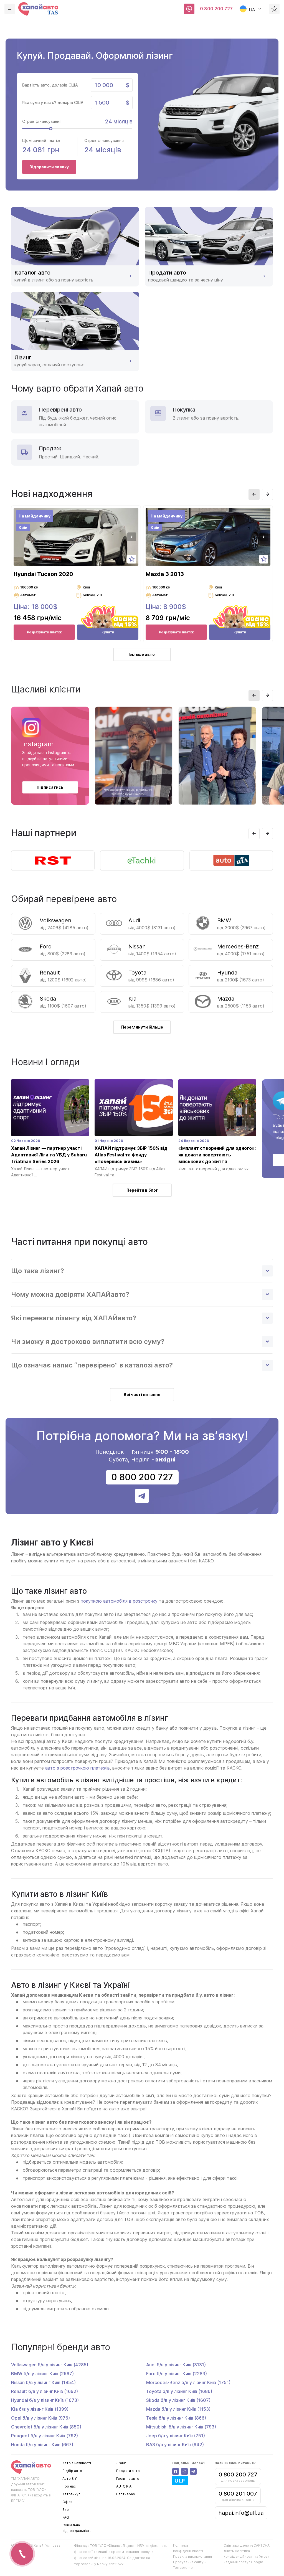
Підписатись (50, 787)
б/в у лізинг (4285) (50, 2365)
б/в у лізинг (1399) (40, 2409)
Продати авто (128, 2471)
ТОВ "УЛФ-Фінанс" (106, 2546)
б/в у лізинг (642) (175, 2445)
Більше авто (142, 654)
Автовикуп (71, 2494)
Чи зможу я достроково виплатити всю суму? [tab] (88, 1342)
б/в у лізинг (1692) (45, 2391)
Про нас (69, 2486)
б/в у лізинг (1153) (178, 2409)
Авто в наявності (77, 2463)
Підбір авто (72, 2471)
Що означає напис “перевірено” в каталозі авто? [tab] (92, 1365)
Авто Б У (69, 2479)
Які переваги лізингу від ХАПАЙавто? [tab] (74, 1318)
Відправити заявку (49, 167)
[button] (254, 494)
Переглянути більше (142, 1027)
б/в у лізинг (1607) (178, 2400)
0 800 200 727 (216, 9)
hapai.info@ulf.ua (241, 2513)
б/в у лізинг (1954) (43, 2382)
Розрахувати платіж (44, 632)
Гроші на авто (128, 2479)
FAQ (66, 2517)
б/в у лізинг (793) (181, 2427)
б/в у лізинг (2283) (177, 2374)
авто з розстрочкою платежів (78, 1768)
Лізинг (121, 2463)
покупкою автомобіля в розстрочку (119, 1601)
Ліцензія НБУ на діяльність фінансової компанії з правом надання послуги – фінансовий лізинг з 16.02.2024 (121, 2552)
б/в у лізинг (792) (45, 2436)
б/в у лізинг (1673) (45, 2400)
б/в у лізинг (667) (42, 2445)
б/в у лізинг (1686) (179, 2391)
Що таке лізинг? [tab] (38, 1271)
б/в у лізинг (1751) (188, 2382)
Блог (66, 2510)
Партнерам (126, 2494)
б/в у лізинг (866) (176, 2418)
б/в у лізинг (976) (40, 2418)
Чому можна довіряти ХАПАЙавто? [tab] (70, 1294)
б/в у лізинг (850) (46, 2427)
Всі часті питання (142, 1394)
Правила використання (192, 2556)
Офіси (67, 2502)
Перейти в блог (142, 1190)
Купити (108, 632)
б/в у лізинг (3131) (176, 2365)
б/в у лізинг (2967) (42, 2374)
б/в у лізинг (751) (176, 2436)
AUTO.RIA (124, 2486)
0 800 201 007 (238, 2494)
